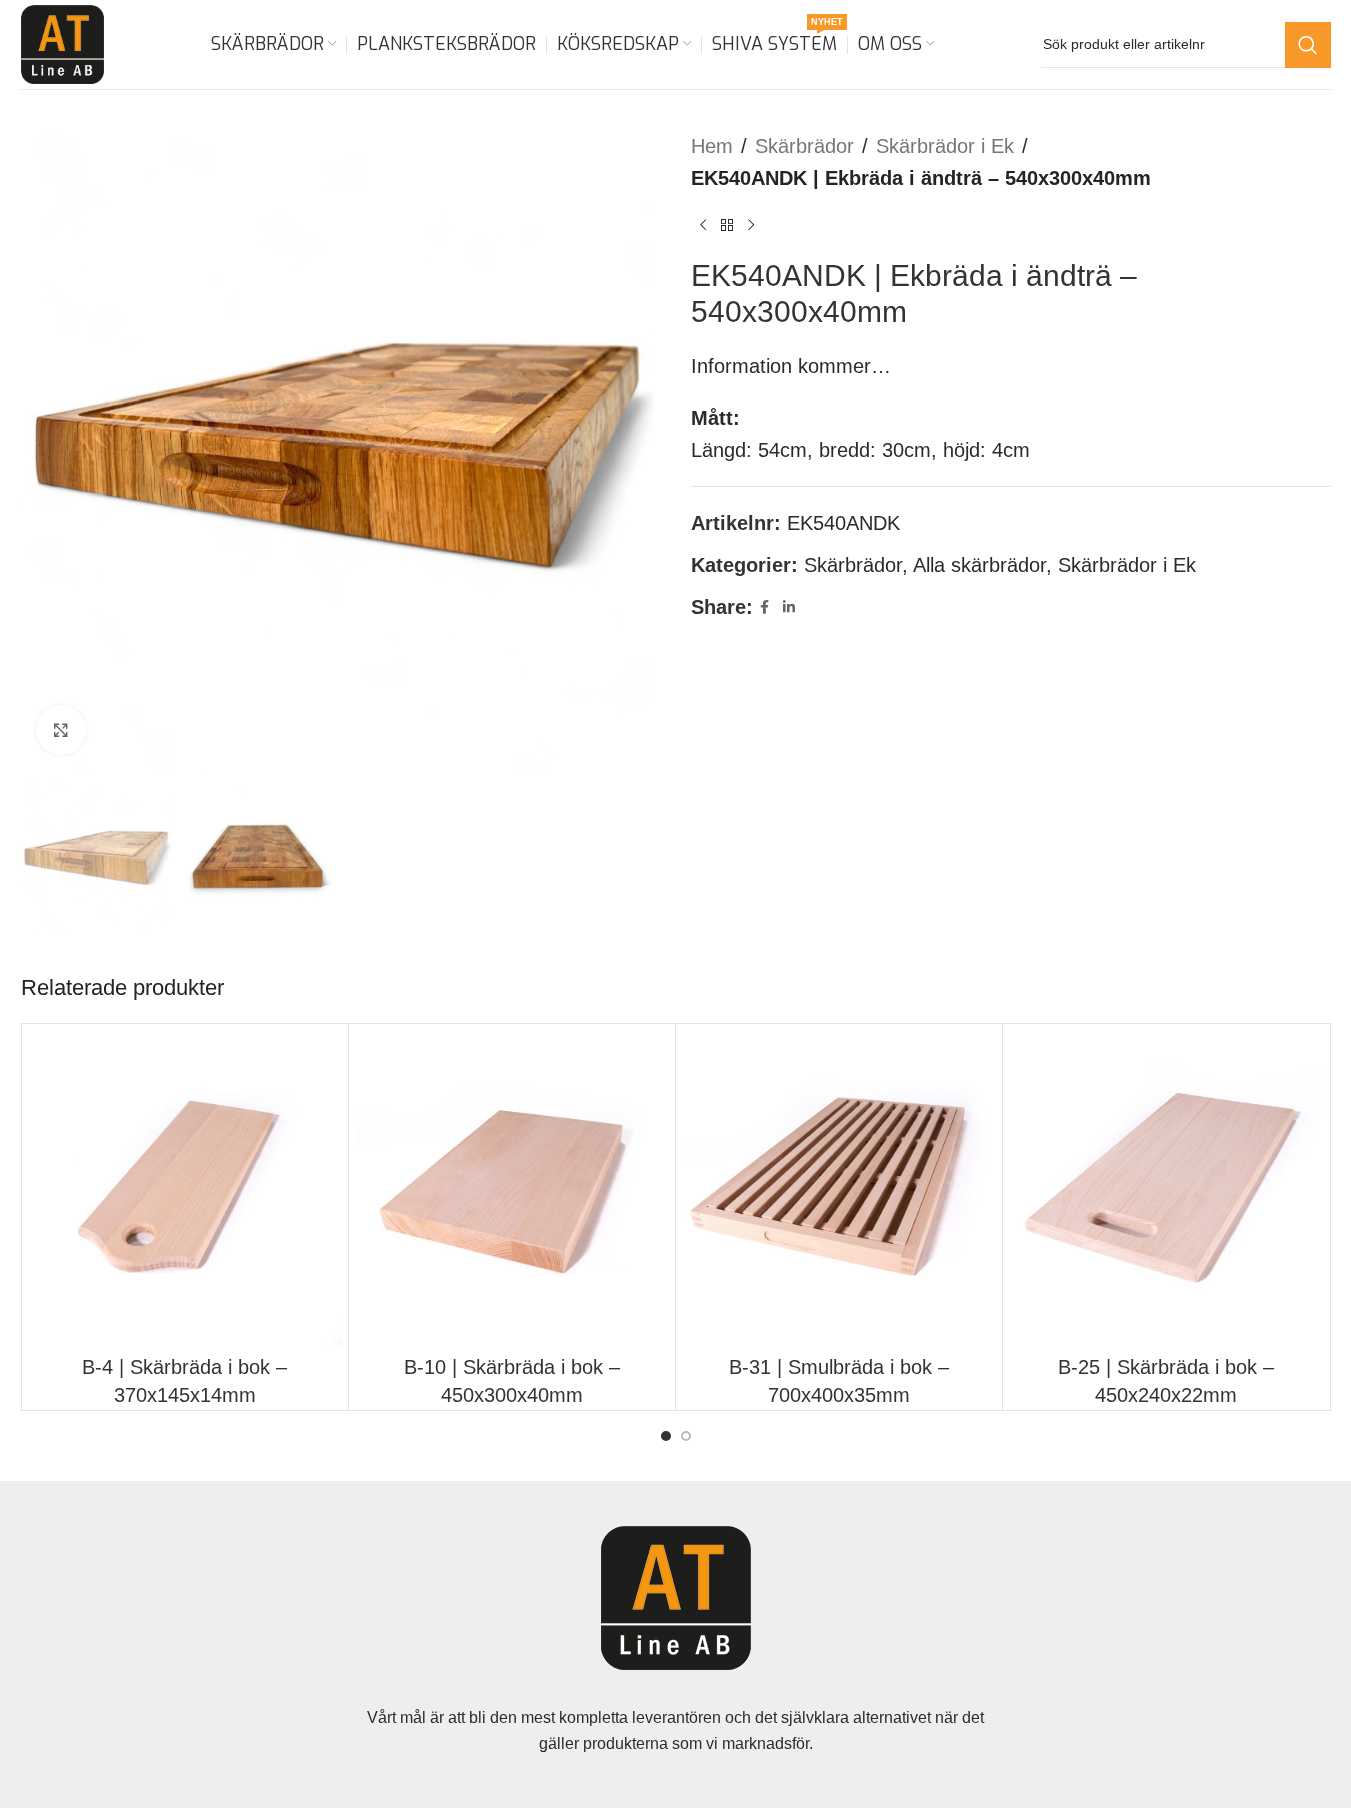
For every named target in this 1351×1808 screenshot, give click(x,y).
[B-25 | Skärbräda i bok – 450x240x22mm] (1166, 1187)
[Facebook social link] (765, 607)
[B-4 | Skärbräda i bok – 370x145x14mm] (185, 1187)
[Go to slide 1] (666, 1436)
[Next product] (751, 226)
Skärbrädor (804, 146)
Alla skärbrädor (979, 565)
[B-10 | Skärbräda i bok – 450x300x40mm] (512, 1187)
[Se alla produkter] (727, 226)
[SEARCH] (1308, 45)
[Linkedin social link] (789, 607)
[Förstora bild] (61, 730)
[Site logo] (62, 43)
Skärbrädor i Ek (945, 146)
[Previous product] (703, 226)
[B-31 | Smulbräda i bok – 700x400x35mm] (839, 1187)
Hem (712, 146)
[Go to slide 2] (686, 1436)
